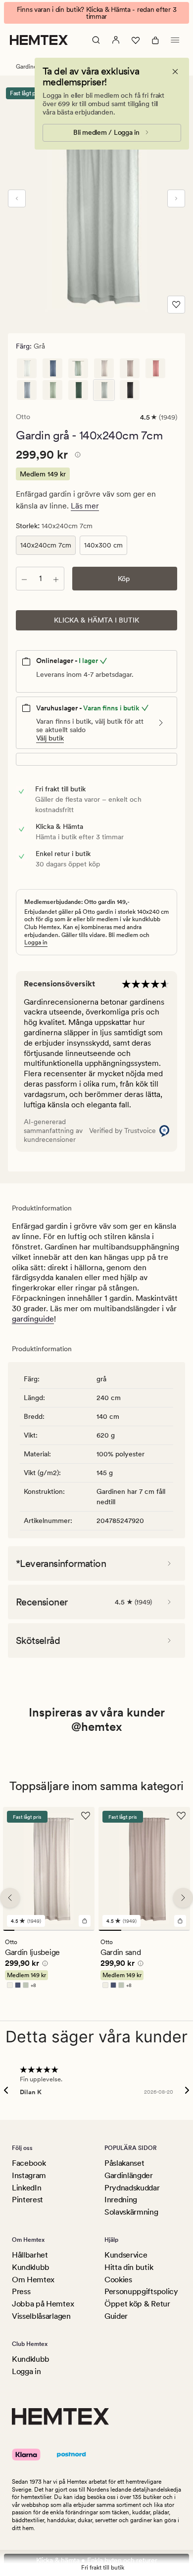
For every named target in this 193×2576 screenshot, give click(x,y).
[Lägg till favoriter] (176, 305)
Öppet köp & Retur (137, 2304)
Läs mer (85, 506)
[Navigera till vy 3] (31, 1931)
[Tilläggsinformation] (76, 456)
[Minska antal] (24, 579)
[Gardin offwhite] (27, 368)
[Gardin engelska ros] (155, 368)
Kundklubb (31, 2267)
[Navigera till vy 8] (89, 1931)
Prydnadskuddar (132, 2188)
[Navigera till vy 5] (55, 1931)
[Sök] (96, 40)
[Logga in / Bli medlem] (116, 40)
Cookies (118, 2280)
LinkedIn (26, 2188)
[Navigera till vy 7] (77, 1931)
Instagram (29, 2175)
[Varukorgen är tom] (155, 40)
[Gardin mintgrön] (78, 368)
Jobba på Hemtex (43, 2304)
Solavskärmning (131, 2212)
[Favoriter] (136, 40)
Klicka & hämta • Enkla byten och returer (97, 2560)
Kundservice (126, 2255)
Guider (116, 2316)
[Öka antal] (56, 579)
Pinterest (27, 2200)
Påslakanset (124, 2163)
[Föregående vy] (17, 198)
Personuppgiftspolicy (141, 2291)
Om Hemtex (33, 2280)
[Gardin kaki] (78, 390)
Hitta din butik (129, 2267)
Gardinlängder (129, 2175)
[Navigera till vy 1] (9, 1931)
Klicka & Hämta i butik (96, 620)
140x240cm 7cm (46, 545)
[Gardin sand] (130, 368)
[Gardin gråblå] (27, 390)
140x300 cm (103, 545)
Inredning (121, 2200)
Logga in (36, 942)
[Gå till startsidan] (39, 40)
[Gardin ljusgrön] (52, 390)
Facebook (29, 2163)
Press (21, 2291)
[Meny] (175, 40)
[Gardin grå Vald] (104, 390)
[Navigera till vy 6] (66, 1931)
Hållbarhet (30, 2255)
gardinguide (33, 1319)
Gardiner (27, 67)
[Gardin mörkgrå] (130, 390)
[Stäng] (175, 72)
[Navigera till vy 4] (43, 1931)
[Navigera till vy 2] (20, 1931)
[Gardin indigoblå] (52, 368)
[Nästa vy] (176, 198)
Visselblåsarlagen (41, 2316)
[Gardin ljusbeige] (104, 368)
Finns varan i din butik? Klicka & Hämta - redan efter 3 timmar (97, 13)
